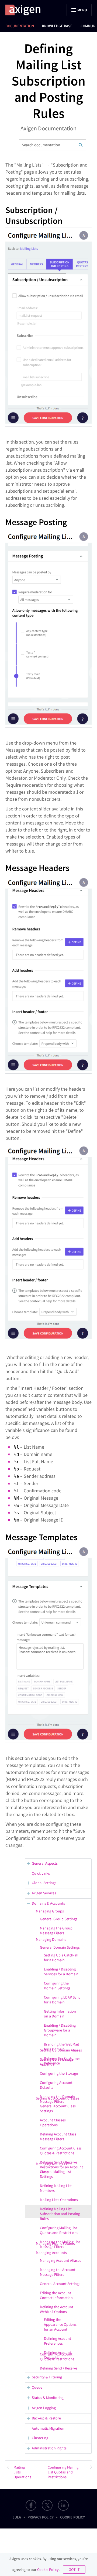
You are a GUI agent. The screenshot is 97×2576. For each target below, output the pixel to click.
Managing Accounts (51, 2253)
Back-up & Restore (46, 2418)
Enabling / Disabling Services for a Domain (61, 1972)
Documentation (20, 26)
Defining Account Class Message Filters (58, 2136)
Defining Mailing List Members (56, 2188)
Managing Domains (51, 1939)
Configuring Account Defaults (56, 2085)
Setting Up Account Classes (58, 2098)
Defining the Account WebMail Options (57, 2309)
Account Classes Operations (53, 2122)
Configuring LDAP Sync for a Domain (62, 2000)
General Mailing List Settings (56, 2174)
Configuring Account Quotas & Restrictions (57, 2357)
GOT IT (74, 2570)
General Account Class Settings (58, 2108)
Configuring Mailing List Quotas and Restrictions (59, 2230)
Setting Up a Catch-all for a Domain (61, 1958)
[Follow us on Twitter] (47, 2505)
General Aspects (45, 1863)
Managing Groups (50, 1911)
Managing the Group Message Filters (56, 1931)
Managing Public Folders (55, 2243)
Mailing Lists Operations (59, 2200)
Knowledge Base (57, 26)
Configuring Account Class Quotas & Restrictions (61, 2151)
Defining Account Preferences (58, 2341)
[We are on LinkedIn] (63, 2505)
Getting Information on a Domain (60, 2014)
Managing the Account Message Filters (58, 2272)
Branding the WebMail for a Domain (61, 2047)
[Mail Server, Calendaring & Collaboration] (26, 10)
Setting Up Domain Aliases (61, 2050)
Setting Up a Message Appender (57, 2062)
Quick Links (41, 1873)
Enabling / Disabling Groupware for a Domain (60, 2030)
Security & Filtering (47, 2377)
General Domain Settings (60, 1947)
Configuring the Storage (59, 2073)
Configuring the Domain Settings (57, 1986)
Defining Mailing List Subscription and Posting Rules (60, 2214)
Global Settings (44, 1883)
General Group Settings (59, 1919)
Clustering (40, 2438)
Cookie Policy (72, 2517)
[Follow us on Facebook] (31, 2505)
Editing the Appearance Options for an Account (60, 2324)
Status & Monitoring (48, 2398)
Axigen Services (44, 1893)
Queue (37, 2387)
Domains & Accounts (48, 1903)
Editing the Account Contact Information (56, 2295)
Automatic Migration (48, 2428)
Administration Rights (49, 2448)
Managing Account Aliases (60, 2260)
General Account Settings (60, 2284)
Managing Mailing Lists (54, 2164)
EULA (17, 2517)
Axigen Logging (44, 2408)
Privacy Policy (41, 2517)
